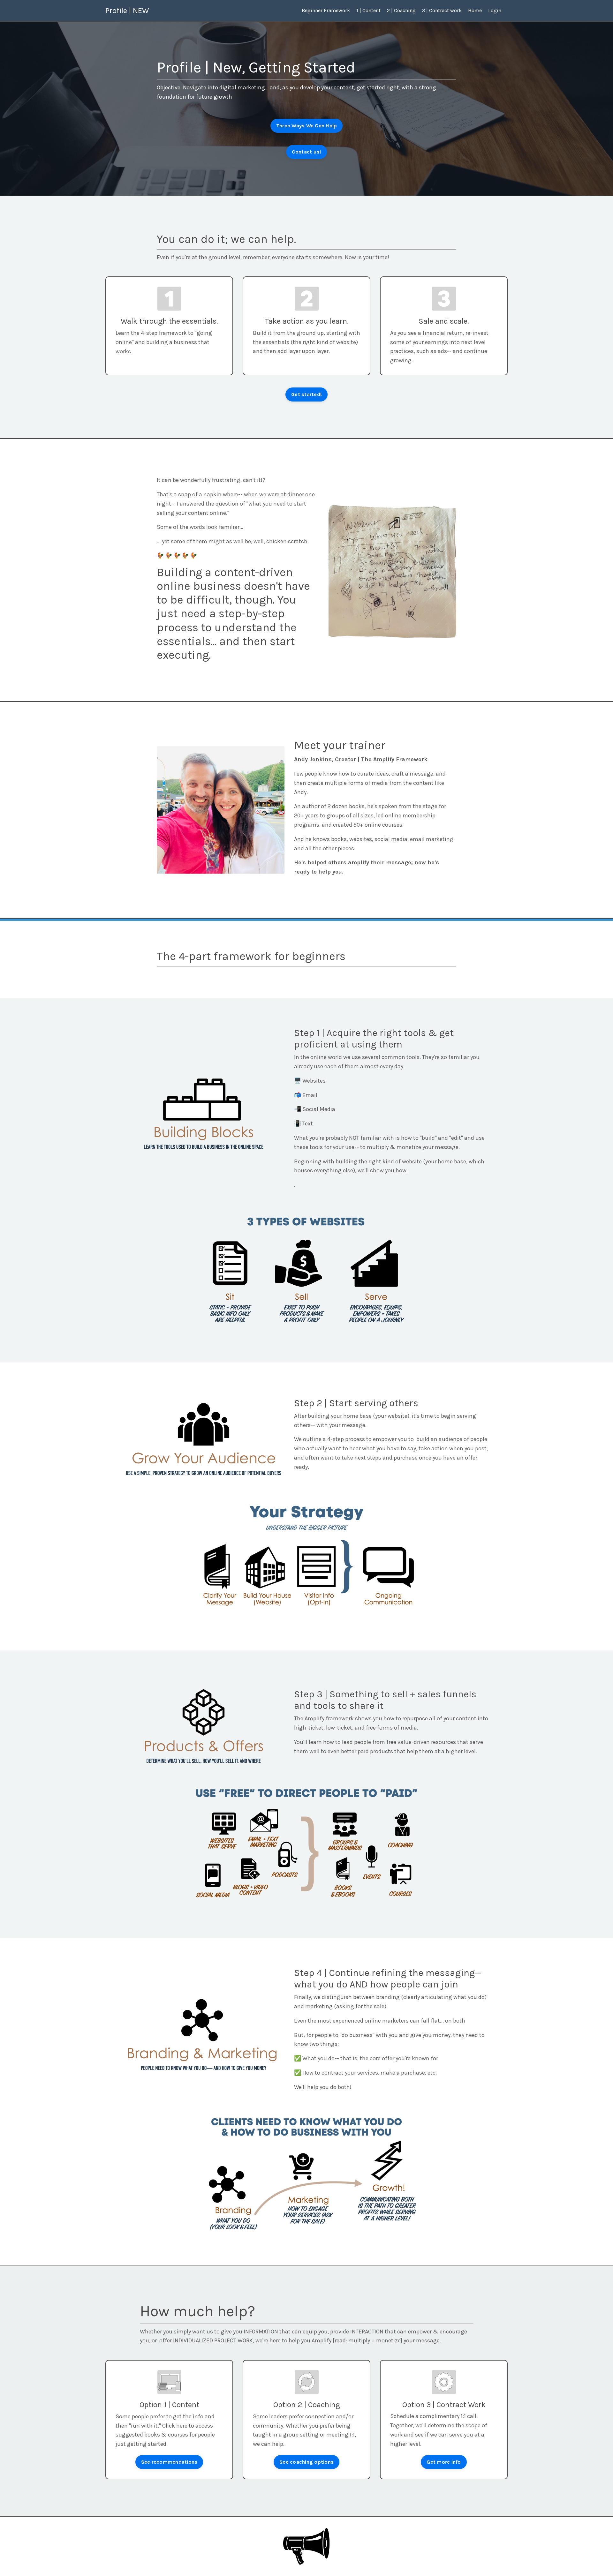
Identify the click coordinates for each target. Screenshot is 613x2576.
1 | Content (368, 10)
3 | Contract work (442, 10)
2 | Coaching (401, 10)
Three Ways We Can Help (307, 126)
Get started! (306, 394)
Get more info (444, 2462)
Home (475, 10)
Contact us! (307, 152)
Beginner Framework (326, 10)
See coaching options (306, 2462)
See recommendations (169, 2462)
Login (495, 10)
